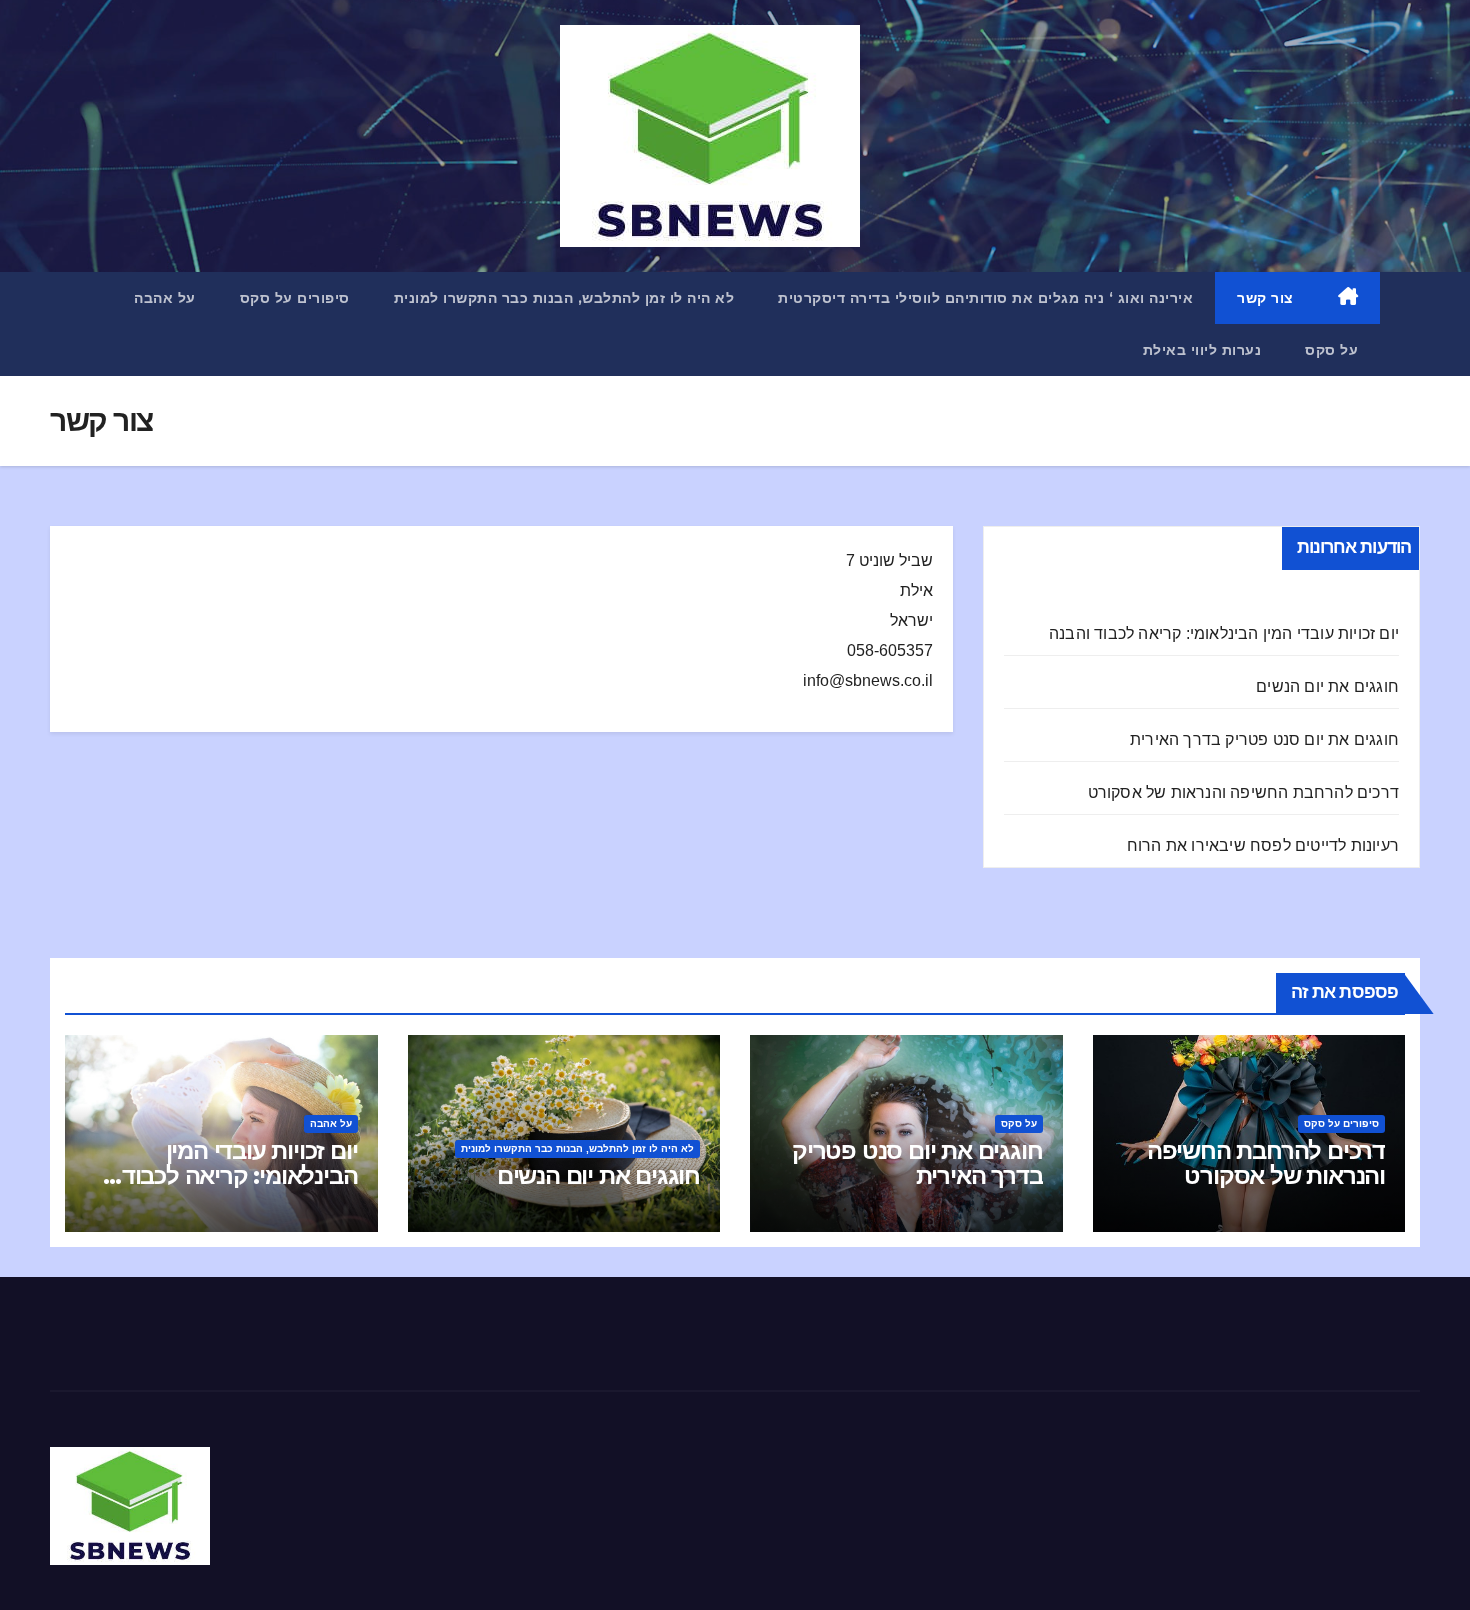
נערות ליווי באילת (1202, 350)
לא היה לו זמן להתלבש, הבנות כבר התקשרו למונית (564, 298)
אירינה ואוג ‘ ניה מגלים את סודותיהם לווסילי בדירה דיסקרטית (985, 298)
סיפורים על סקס (295, 298)
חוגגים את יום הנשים (1327, 686)
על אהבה (165, 298)
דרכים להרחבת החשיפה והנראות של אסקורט (1243, 792)
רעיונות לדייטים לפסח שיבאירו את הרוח (1263, 845)
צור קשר (1265, 298)
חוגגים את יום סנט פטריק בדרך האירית (1264, 739)
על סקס (1331, 350)
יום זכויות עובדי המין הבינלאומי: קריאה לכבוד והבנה (1224, 633)
